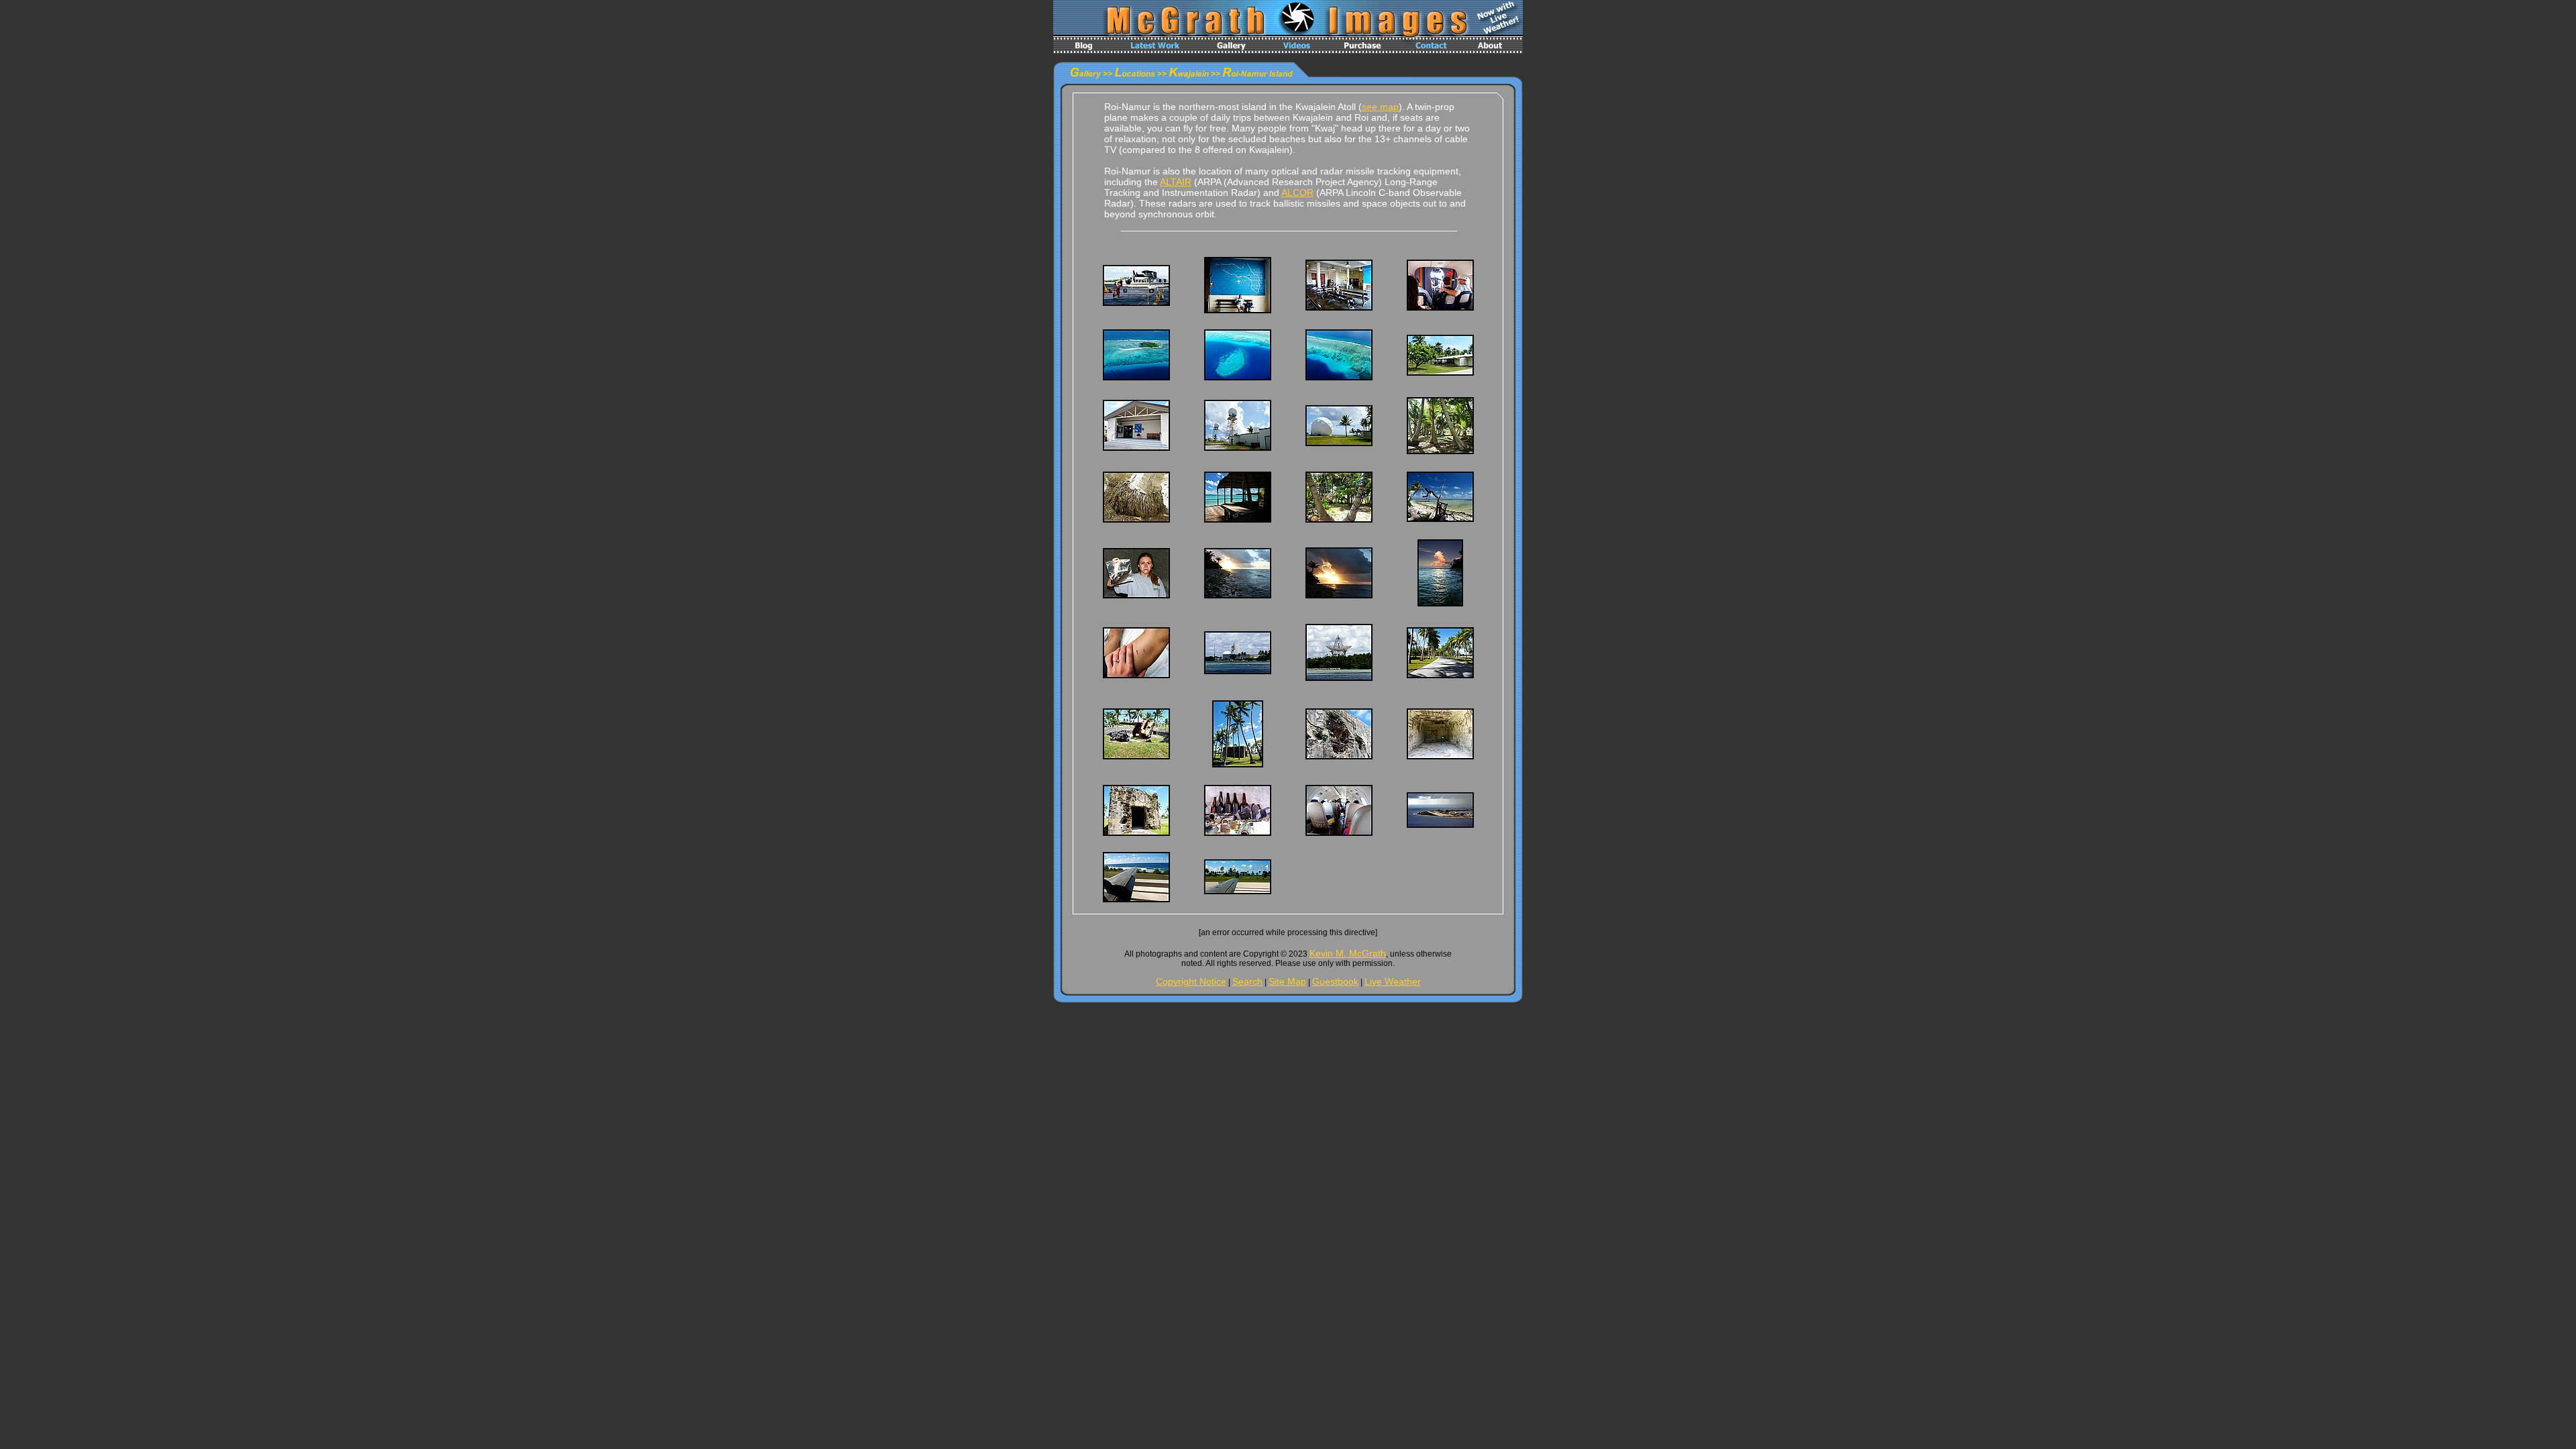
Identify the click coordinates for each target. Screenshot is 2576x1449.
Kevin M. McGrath (1348, 953)
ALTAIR (1176, 182)
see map (1380, 107)
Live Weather (1393, 981)
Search (1247, 981)
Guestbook (1335, 981)
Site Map (1287, 981)
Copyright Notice (1191, 981)
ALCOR (1297, 193)
